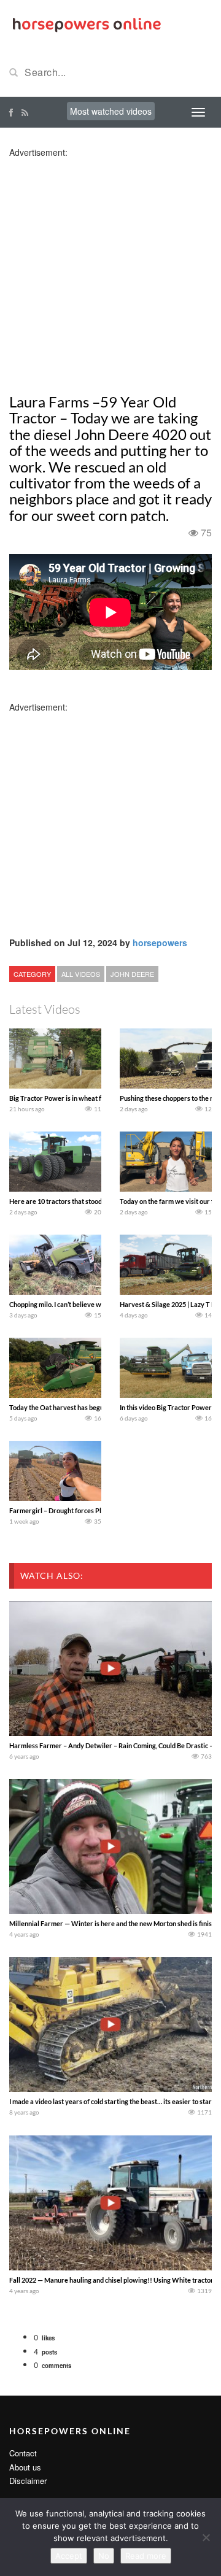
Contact (23, 2453)
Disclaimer (28, 2481)
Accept (69, 2556)
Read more (146, 2556)
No (104, 2556)
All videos (81, 974)
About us (25, 2467)
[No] (206, 2537)
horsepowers (160, 943)
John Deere (132, 974)
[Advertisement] (110, 269)
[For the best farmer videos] (86, 23)
